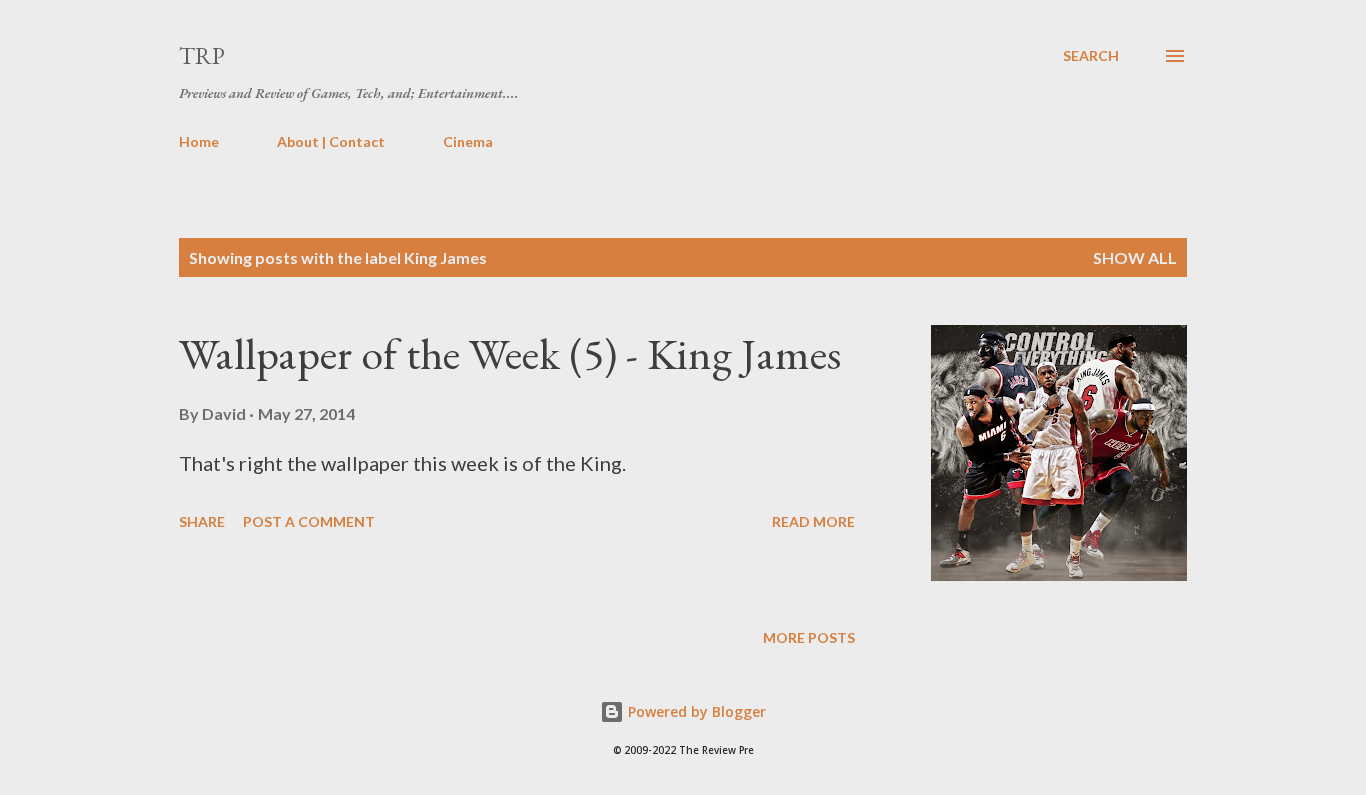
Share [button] (202, 521)
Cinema (468, 141)
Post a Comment (309, 521)
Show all (1135, 257)
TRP (202, 55)
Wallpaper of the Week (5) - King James (510, 353)
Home (199, 141)
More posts (809, 637)
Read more (813, 521)
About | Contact (331, 141)
